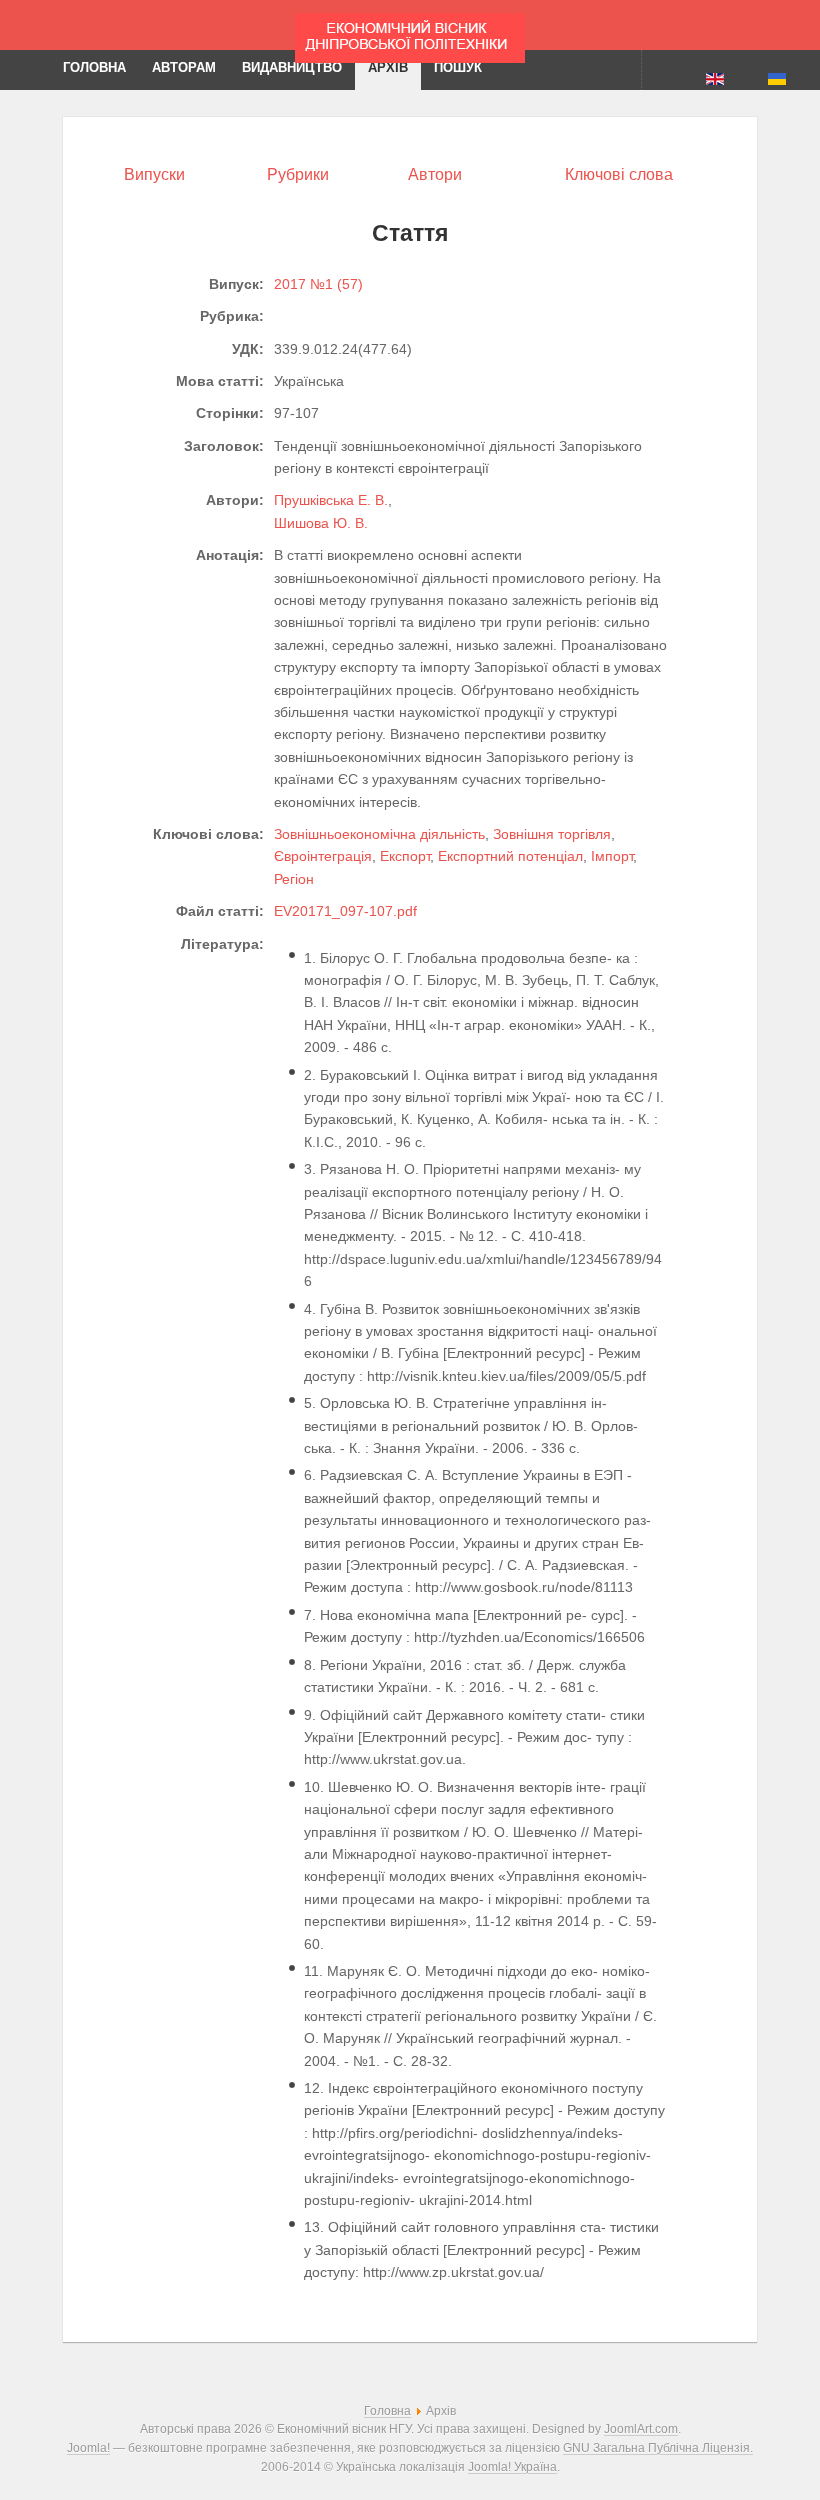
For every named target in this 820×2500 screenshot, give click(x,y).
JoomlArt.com (641, 2428)
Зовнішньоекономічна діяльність (379, 834)
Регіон (294, 879)
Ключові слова (619, 174)
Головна (387, 2410)
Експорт (405, 856)
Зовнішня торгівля (552, 834)
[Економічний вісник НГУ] (410, 38)
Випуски (154, 174)
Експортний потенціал (510, 856)
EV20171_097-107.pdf (345, 911)
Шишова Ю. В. (321, 523)
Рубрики (298, 174)
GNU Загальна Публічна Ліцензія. (658, 2447)
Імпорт (612, 856)
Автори (435, 174)
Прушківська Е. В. (331, 500)
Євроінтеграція (323, 856)
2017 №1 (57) (318, 284)
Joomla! (88, 2447)
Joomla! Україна (512, 2466)
